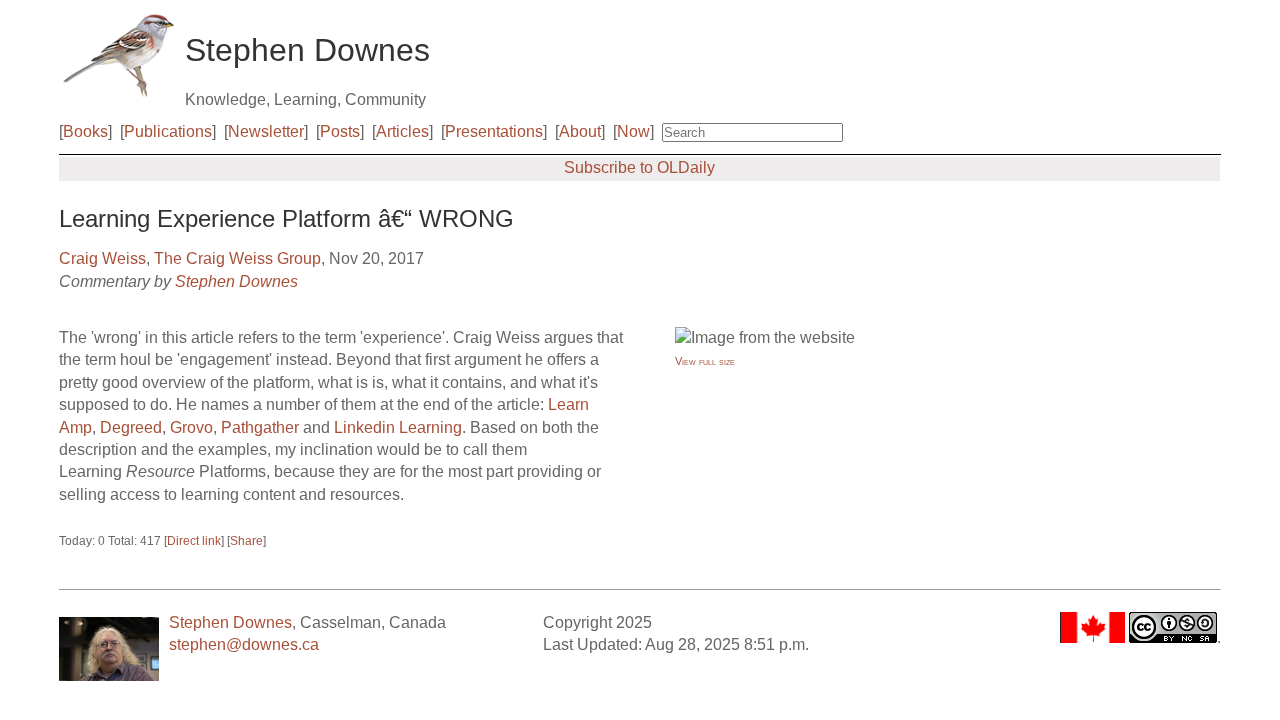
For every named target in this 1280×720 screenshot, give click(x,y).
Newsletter (266, 131)
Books (85, 131)
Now (633, 131)
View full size (705, 361)
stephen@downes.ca (244, 644)
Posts (340, 131)
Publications (168, 131)
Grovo (191, 427)
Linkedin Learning (398, 427)
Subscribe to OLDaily (639, 167)
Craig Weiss (102, 258)
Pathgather (260, 427)
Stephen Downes (236, 281)
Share (246, 541)
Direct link (194, 541)
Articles (402, 131)
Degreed (131, 427)
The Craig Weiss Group (237, 258)
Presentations (494, 131)
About (580, 131)
